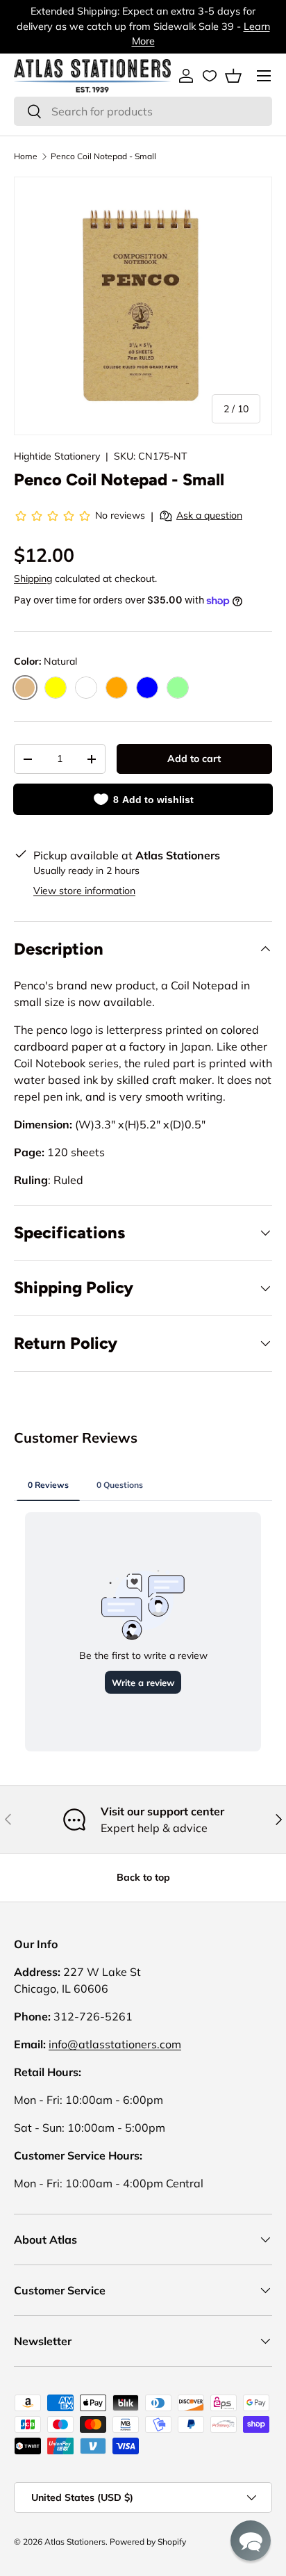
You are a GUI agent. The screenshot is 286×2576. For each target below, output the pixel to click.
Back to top (143, 1877)
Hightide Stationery (57, 456)
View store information (84, 891)
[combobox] (143, 111)
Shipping (33, 578)
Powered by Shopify (148, 2542)
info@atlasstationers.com (115, 2044)
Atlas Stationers (75, 2542)
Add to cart (194, 759)
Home (26, 156)
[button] (233, 76)
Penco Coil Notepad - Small (103, 156)
